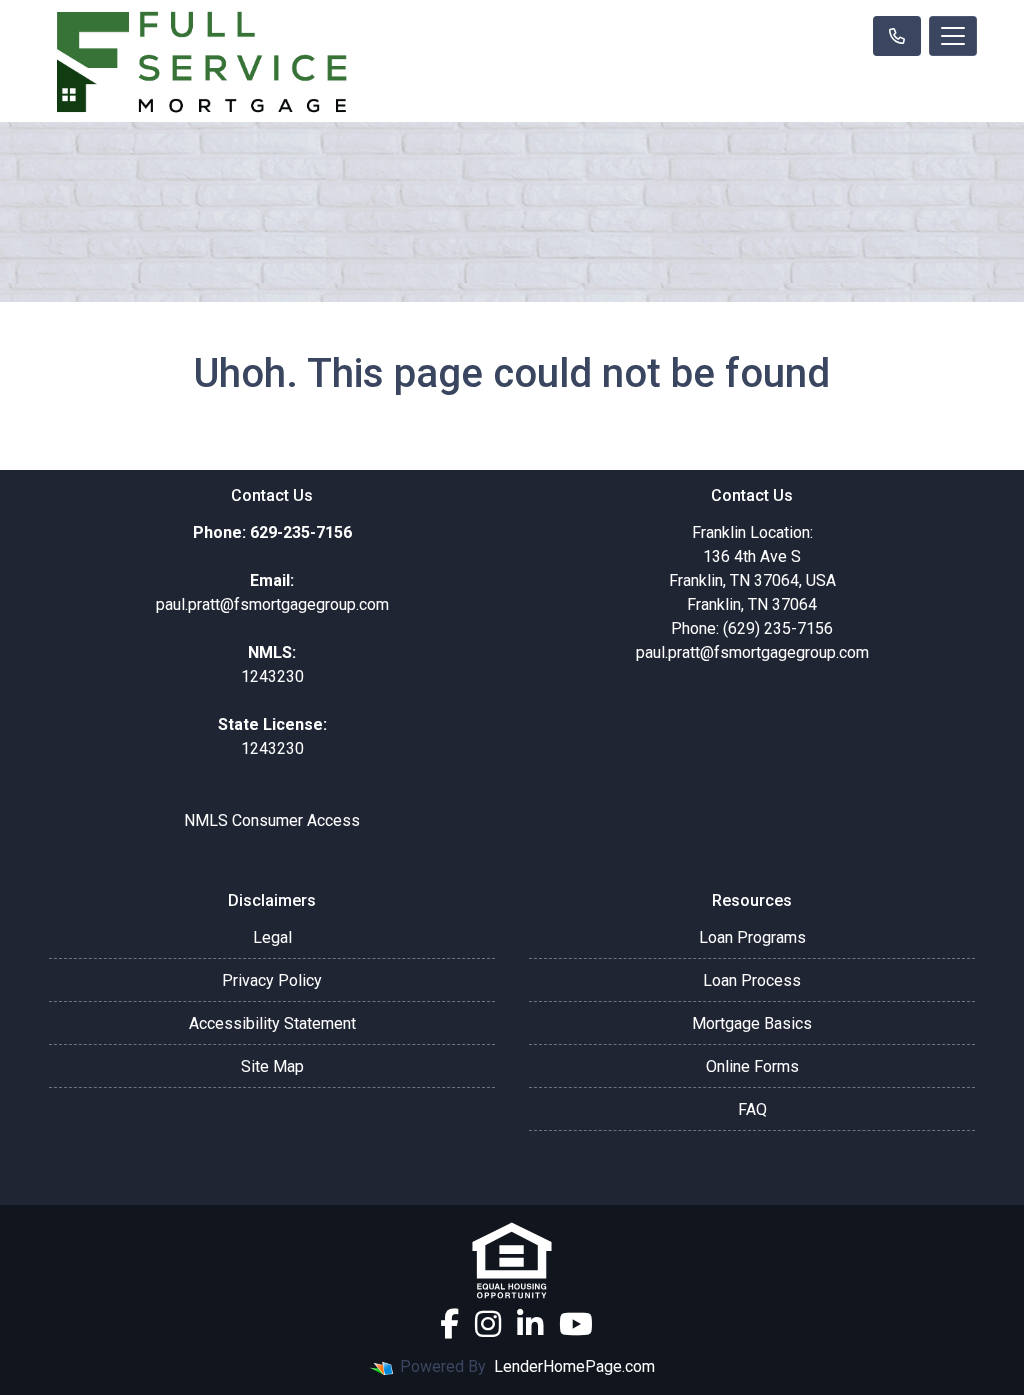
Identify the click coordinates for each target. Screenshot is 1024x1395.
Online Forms (752, 1066)
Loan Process (752, 980)
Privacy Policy (272, 980)
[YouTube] (576, 1324)
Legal (272, 937)
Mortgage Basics (752, 1023)
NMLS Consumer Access (272, 820)
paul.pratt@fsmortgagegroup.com (752, 652)
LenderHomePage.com (574, 1366)
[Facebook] (449, 1324)
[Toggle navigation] (953, 36)
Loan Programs (752, 937)
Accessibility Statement (272, 1023)
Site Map (272, 1066)
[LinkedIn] (530, 1324)
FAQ (752, 1109)
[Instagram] (488, 1324)
